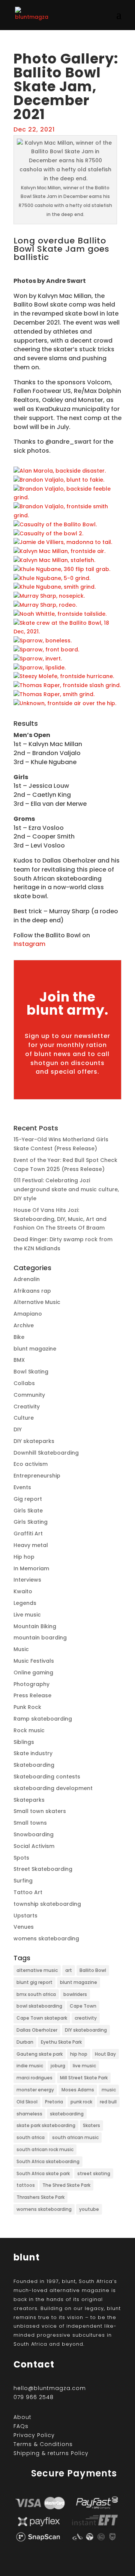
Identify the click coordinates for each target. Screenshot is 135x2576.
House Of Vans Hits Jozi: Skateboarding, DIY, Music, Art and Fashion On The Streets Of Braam (60, 1219)
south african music (75, 2137)
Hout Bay (105, 2054)
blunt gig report (34, 1982)
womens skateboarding (46, 1938)
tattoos (26, 2185)
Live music (27, 1615)
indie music (30, 2066)
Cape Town (83, 2006)
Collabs (24, 1383)
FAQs (21, 2426)
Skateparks (29, 1800)
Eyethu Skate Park (61, 2042)
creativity (86, 2018)
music (109, 2090)
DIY (18, 1429)
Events (22, 1487)
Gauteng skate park (40, 2054)
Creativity (27, 1407)
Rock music (29, 1730)
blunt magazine (35, 1349)
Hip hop (24, 1557)
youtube (89, 2209)
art (69, 1970)
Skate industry (33, 1753)
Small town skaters (40, 1811)
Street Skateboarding (43, 1869)
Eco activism (31, 1464)
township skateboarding (47, 1904)
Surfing (23, 1881)
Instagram (29, 944)
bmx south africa (36, 1994)
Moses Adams (78, 2090)
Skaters (91, 2125)
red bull (108, 2102)
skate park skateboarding (46, 2125)
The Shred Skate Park (66, 2185)
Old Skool (27, 2102)
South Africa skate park (43, 2173)
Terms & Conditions (43, 2444)
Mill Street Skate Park (84, 2078)
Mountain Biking (35, 1626)
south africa (31, 2137)
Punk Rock (27, 1707)
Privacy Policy (34, 2435)
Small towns (30, 1823)
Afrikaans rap (32, 1291)
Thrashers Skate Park (40, 2197)
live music (84, 2066)
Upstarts (25, 1916)
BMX (19, 1360)
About (22, 2417)
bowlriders (75, 1994)
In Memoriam (31, 1568)
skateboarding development (53, 1788)
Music (21, 1649)
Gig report (28, 1499)
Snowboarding (34, 1834)
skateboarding (67, 2114)
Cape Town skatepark (42, 2018)
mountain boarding (40, 1638)
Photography (31, 1684)
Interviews (27, 1580)
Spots (21, 1858)
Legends (25, 1603)
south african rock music (45, 2149)
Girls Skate (28, 1511)
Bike (19, 1337)
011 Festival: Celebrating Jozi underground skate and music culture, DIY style (66, 1189)
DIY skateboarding (86, 2030)
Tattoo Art (28, 1892)
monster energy (35, 2090)
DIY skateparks (34, 1441)
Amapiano (28, 1314)
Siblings (24, 1742)
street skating (94, 2173)
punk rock (81, 2102)
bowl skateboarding (39, 2006)
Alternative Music (37, 1302)
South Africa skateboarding (48, 2161)
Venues (24, 1927)
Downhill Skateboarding (46, 1453)
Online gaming (33, 1673)
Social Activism (34, 1846)
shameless (29, 2114)
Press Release (32, 1695)
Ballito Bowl (93, 1970)
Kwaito (23, 1591)
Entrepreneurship (37, 1476)
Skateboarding (34, 1765)
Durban (25, 2042)
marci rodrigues (34, 2078)
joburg (58, 2066)
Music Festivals (34, 1661)
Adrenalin (27, 1279)
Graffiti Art (28, 1534)
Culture (24, 1418)
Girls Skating (31, 1522)
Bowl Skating (31, 1372)
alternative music (37, 1970)
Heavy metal (31, 1545)
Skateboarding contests (47, 1777)
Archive (24, 1325)
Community (29, 1395)
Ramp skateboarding (43, 1719)
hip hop (79, 2054)
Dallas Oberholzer (37, 2030)
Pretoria (54, 2102)
